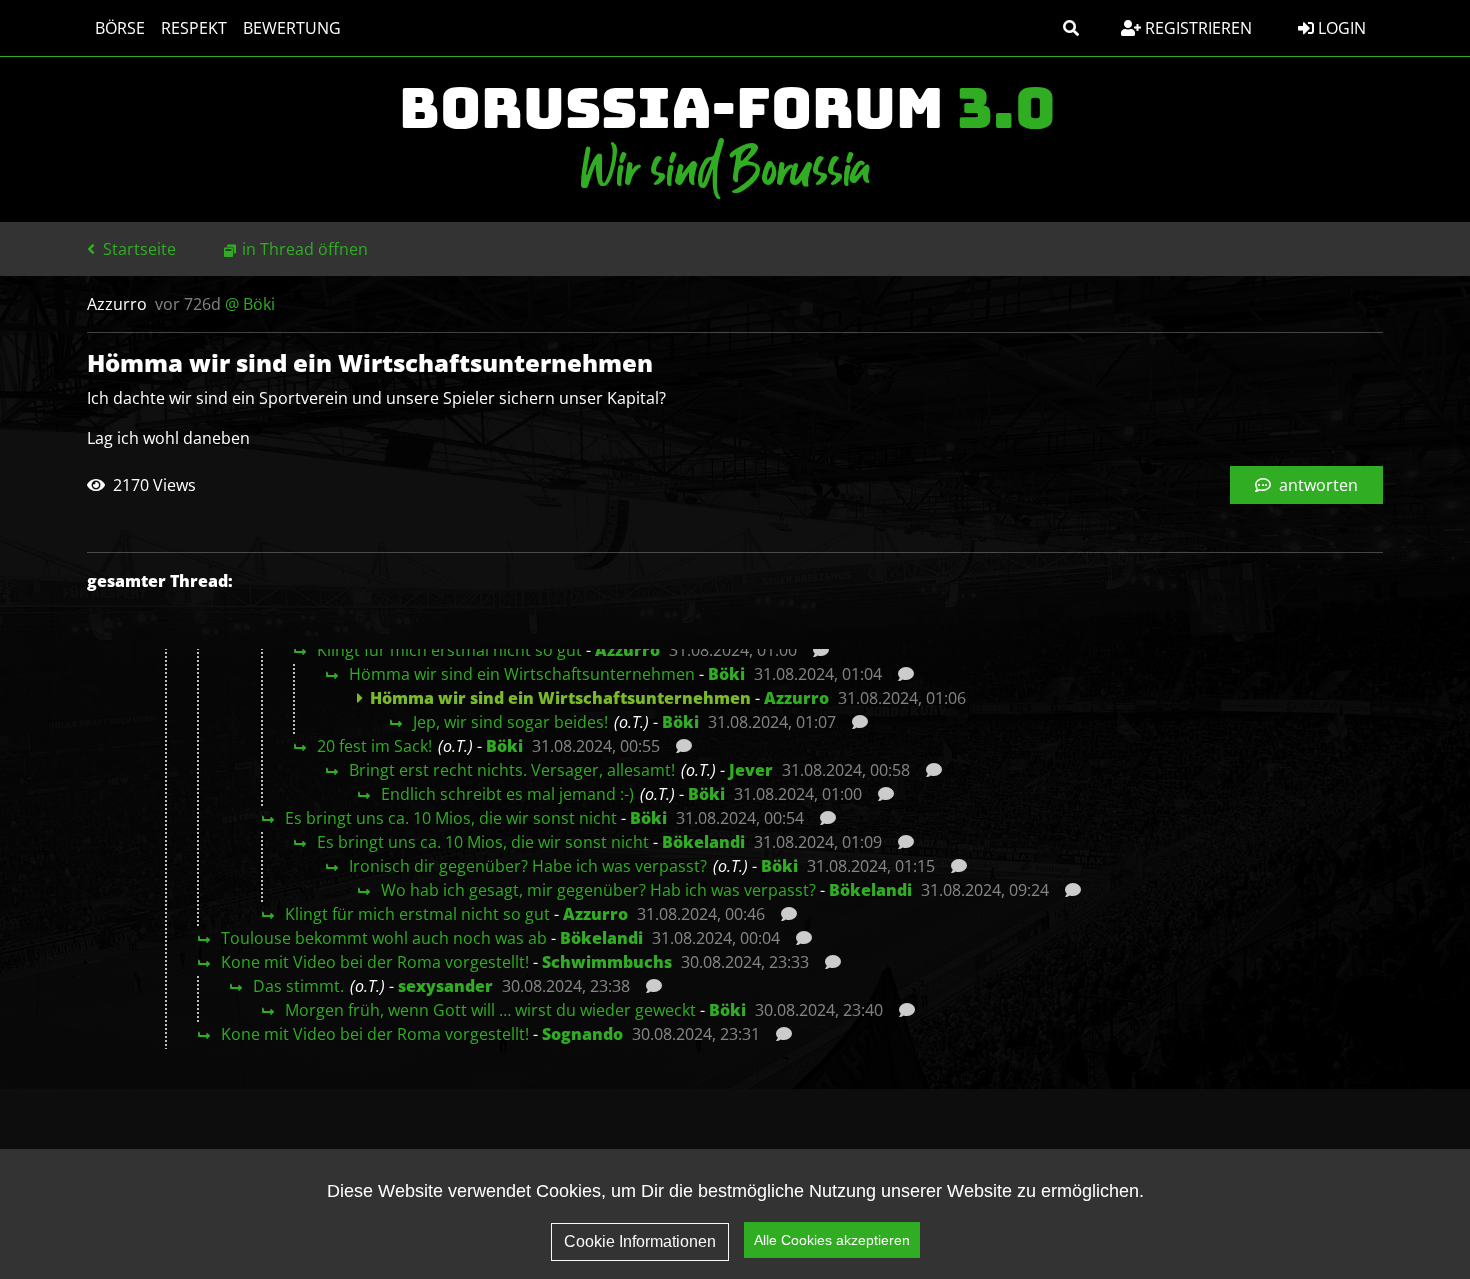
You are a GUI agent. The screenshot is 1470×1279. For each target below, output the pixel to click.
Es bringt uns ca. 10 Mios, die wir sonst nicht (451, 818)
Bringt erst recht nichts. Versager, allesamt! (512, 770)
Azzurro (627, 650)
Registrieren (1196, 28)
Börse (120, 28)
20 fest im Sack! (374, 746)
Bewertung (292, 28)
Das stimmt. (298, 986)
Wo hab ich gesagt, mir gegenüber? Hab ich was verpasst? (598, 890)
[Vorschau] (815, 650)
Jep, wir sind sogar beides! (510, 722)
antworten (1316, 485)
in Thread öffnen (305, 249)
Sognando (582, 1034)
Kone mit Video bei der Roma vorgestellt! (375, 962)
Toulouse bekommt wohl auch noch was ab (384, 938)
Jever (751, 770)
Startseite (137, 249)
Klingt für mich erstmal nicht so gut (449, 650)
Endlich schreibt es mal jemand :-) (507, 794)
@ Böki (250, 304)
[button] (1071, 28)
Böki (726, 674)
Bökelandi (703, 842)
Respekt (194, 28)
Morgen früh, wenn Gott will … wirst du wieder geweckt (490, 1010)
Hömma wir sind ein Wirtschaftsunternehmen (522, 674)
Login (1340, 28)
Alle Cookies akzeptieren (832, 1240)
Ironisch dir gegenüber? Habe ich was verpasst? (528, 866)
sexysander (445, 986)
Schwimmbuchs (607, 962)
